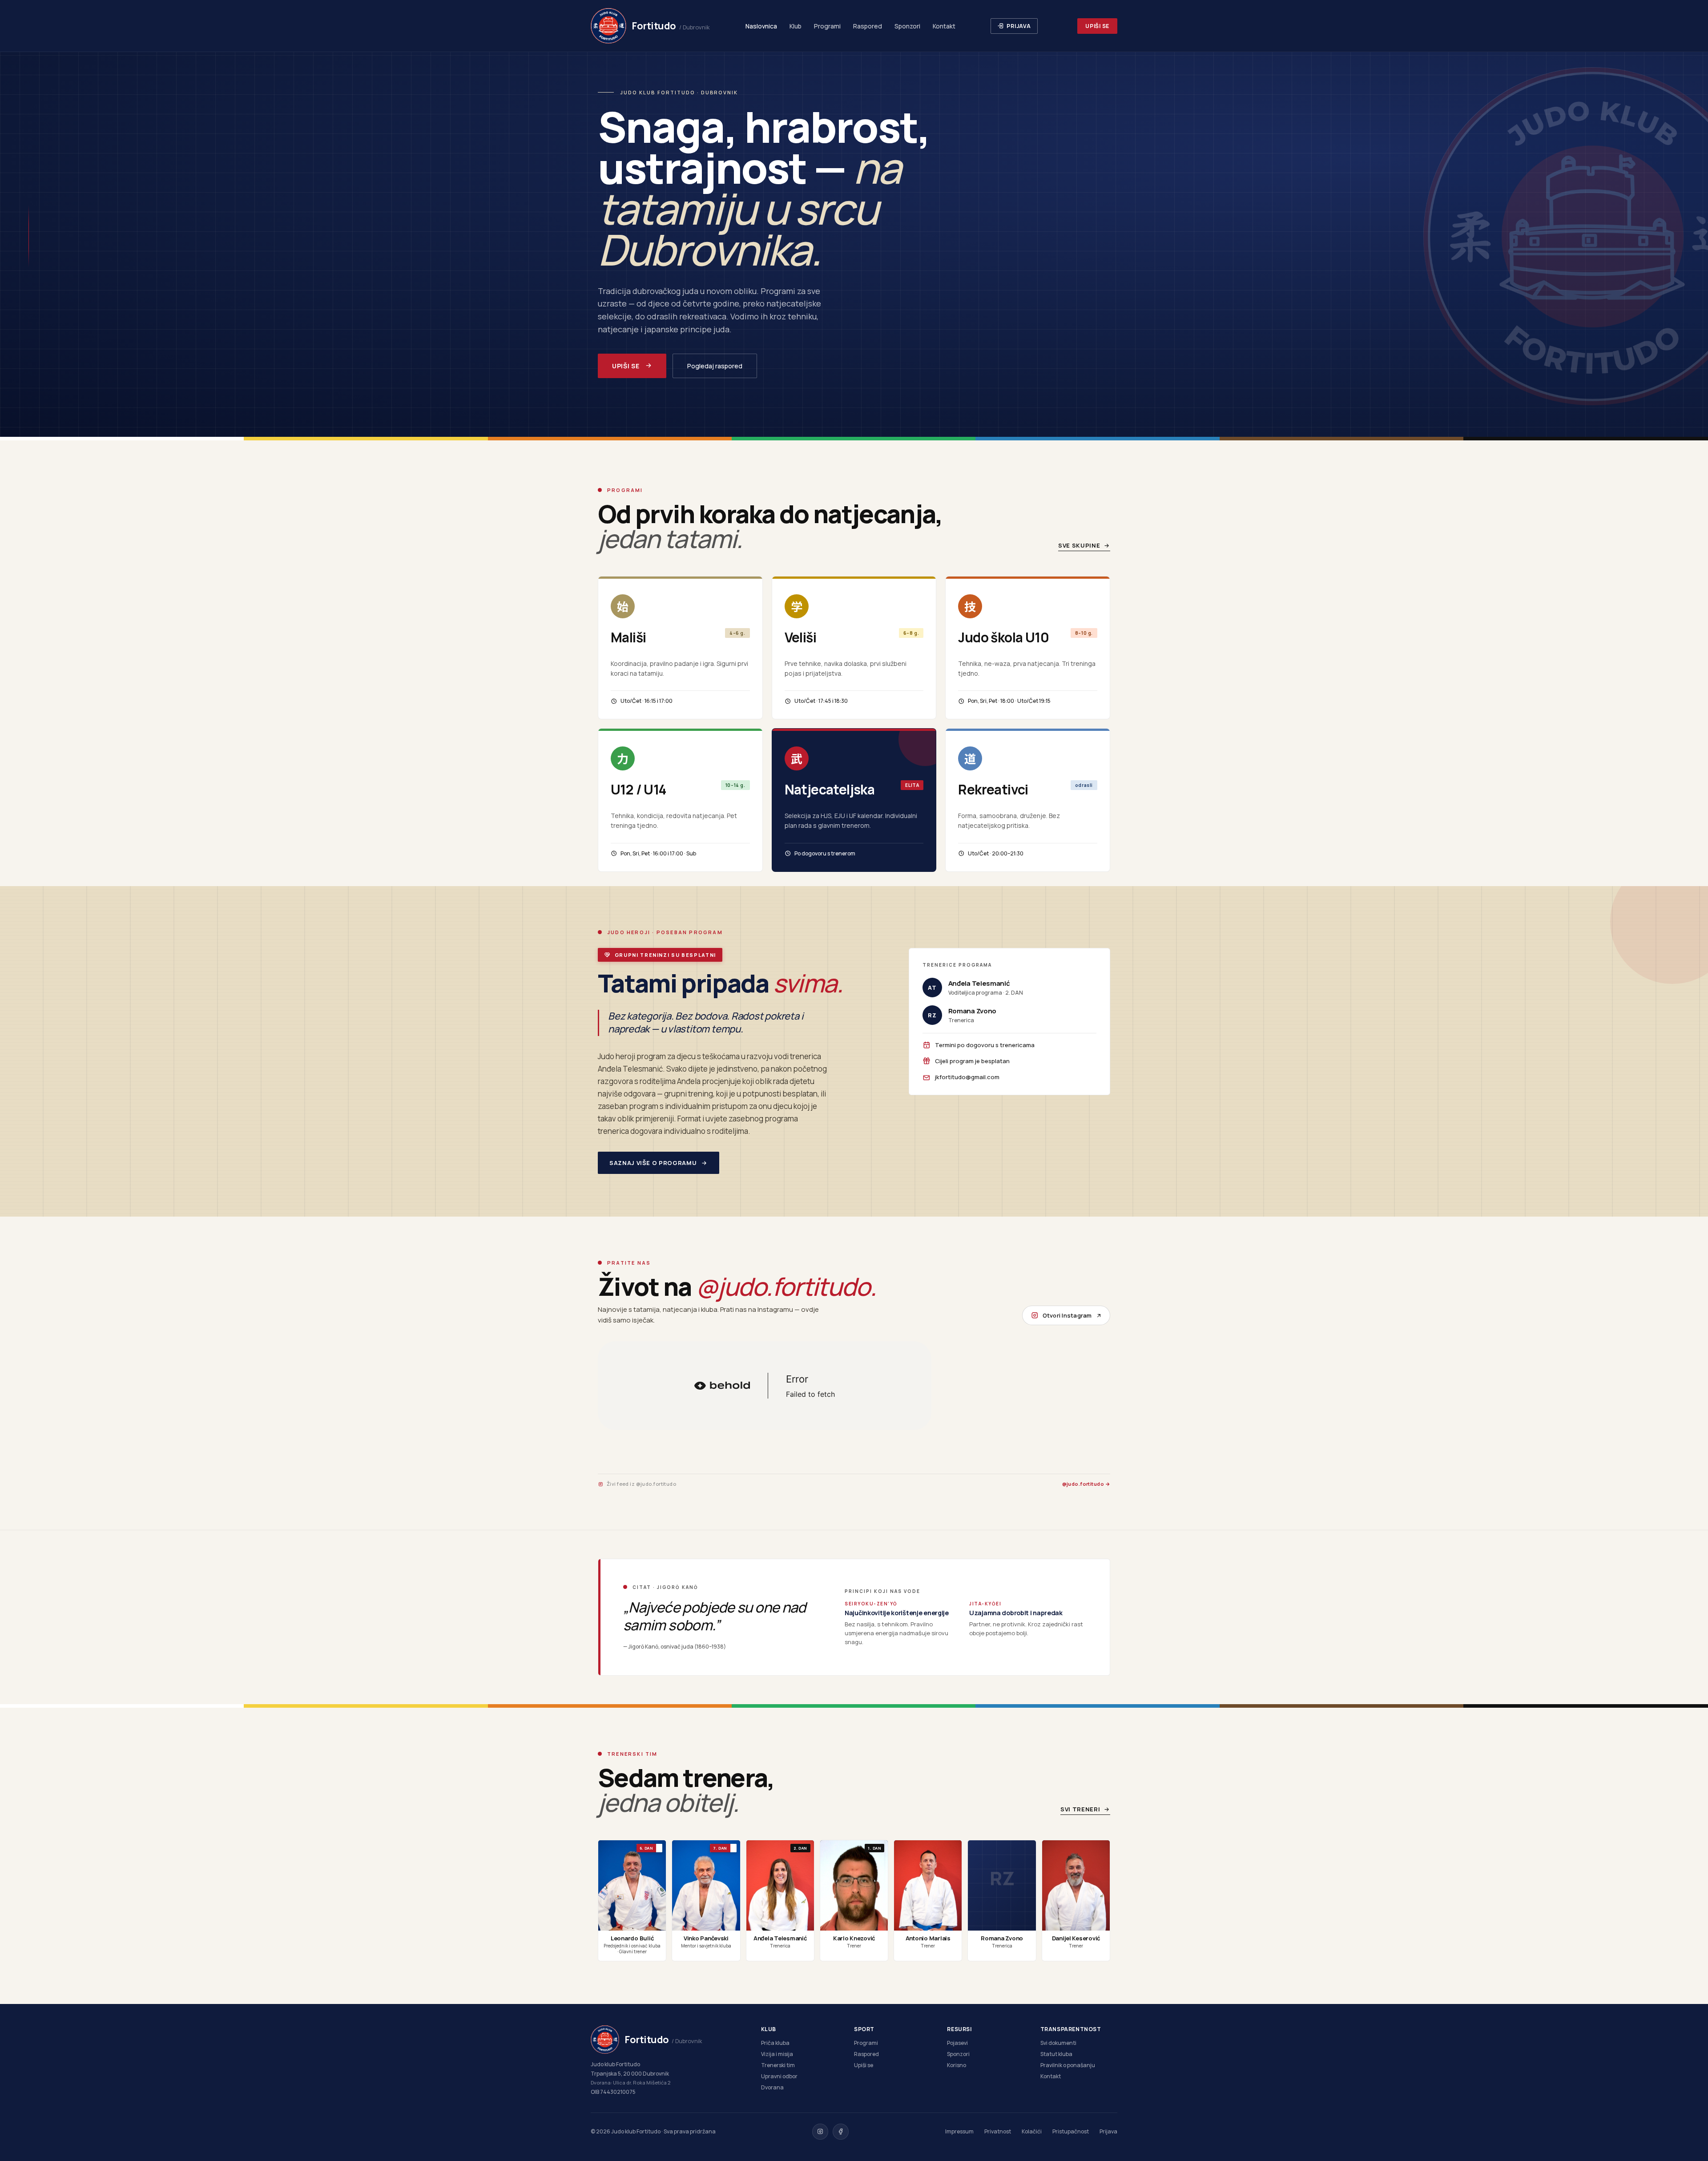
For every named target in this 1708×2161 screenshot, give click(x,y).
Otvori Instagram (1067, 1315)
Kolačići (1032, 2131)
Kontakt (944, 26)
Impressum (959, 2131)
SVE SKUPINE (1079, 545)
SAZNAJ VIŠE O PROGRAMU (653, 1163)
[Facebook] (841, 2132)
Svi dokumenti (1058, 2043)
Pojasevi (957, 2043)
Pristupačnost (1071, 2131)
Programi (827, 26)
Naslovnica (761, 26)
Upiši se (864, 2065)
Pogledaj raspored (715, 366)
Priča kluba (775, 2043)
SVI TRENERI (1080, 1809)
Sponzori (907, 26)
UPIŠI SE (1097, 26)
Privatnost (998, 2131)
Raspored (868, 26)
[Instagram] (820, 2132)
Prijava (1108, 2131)
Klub (796, 26)
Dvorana (772, 2087)
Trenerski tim (778, 2065)
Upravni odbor (779, 2076)
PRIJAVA (1019, 26)
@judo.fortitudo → (1086, 1484)
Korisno (957, 2065)
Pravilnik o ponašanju (1068, 2065)
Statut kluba (1056, 2054)
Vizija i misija (777, 2054)
